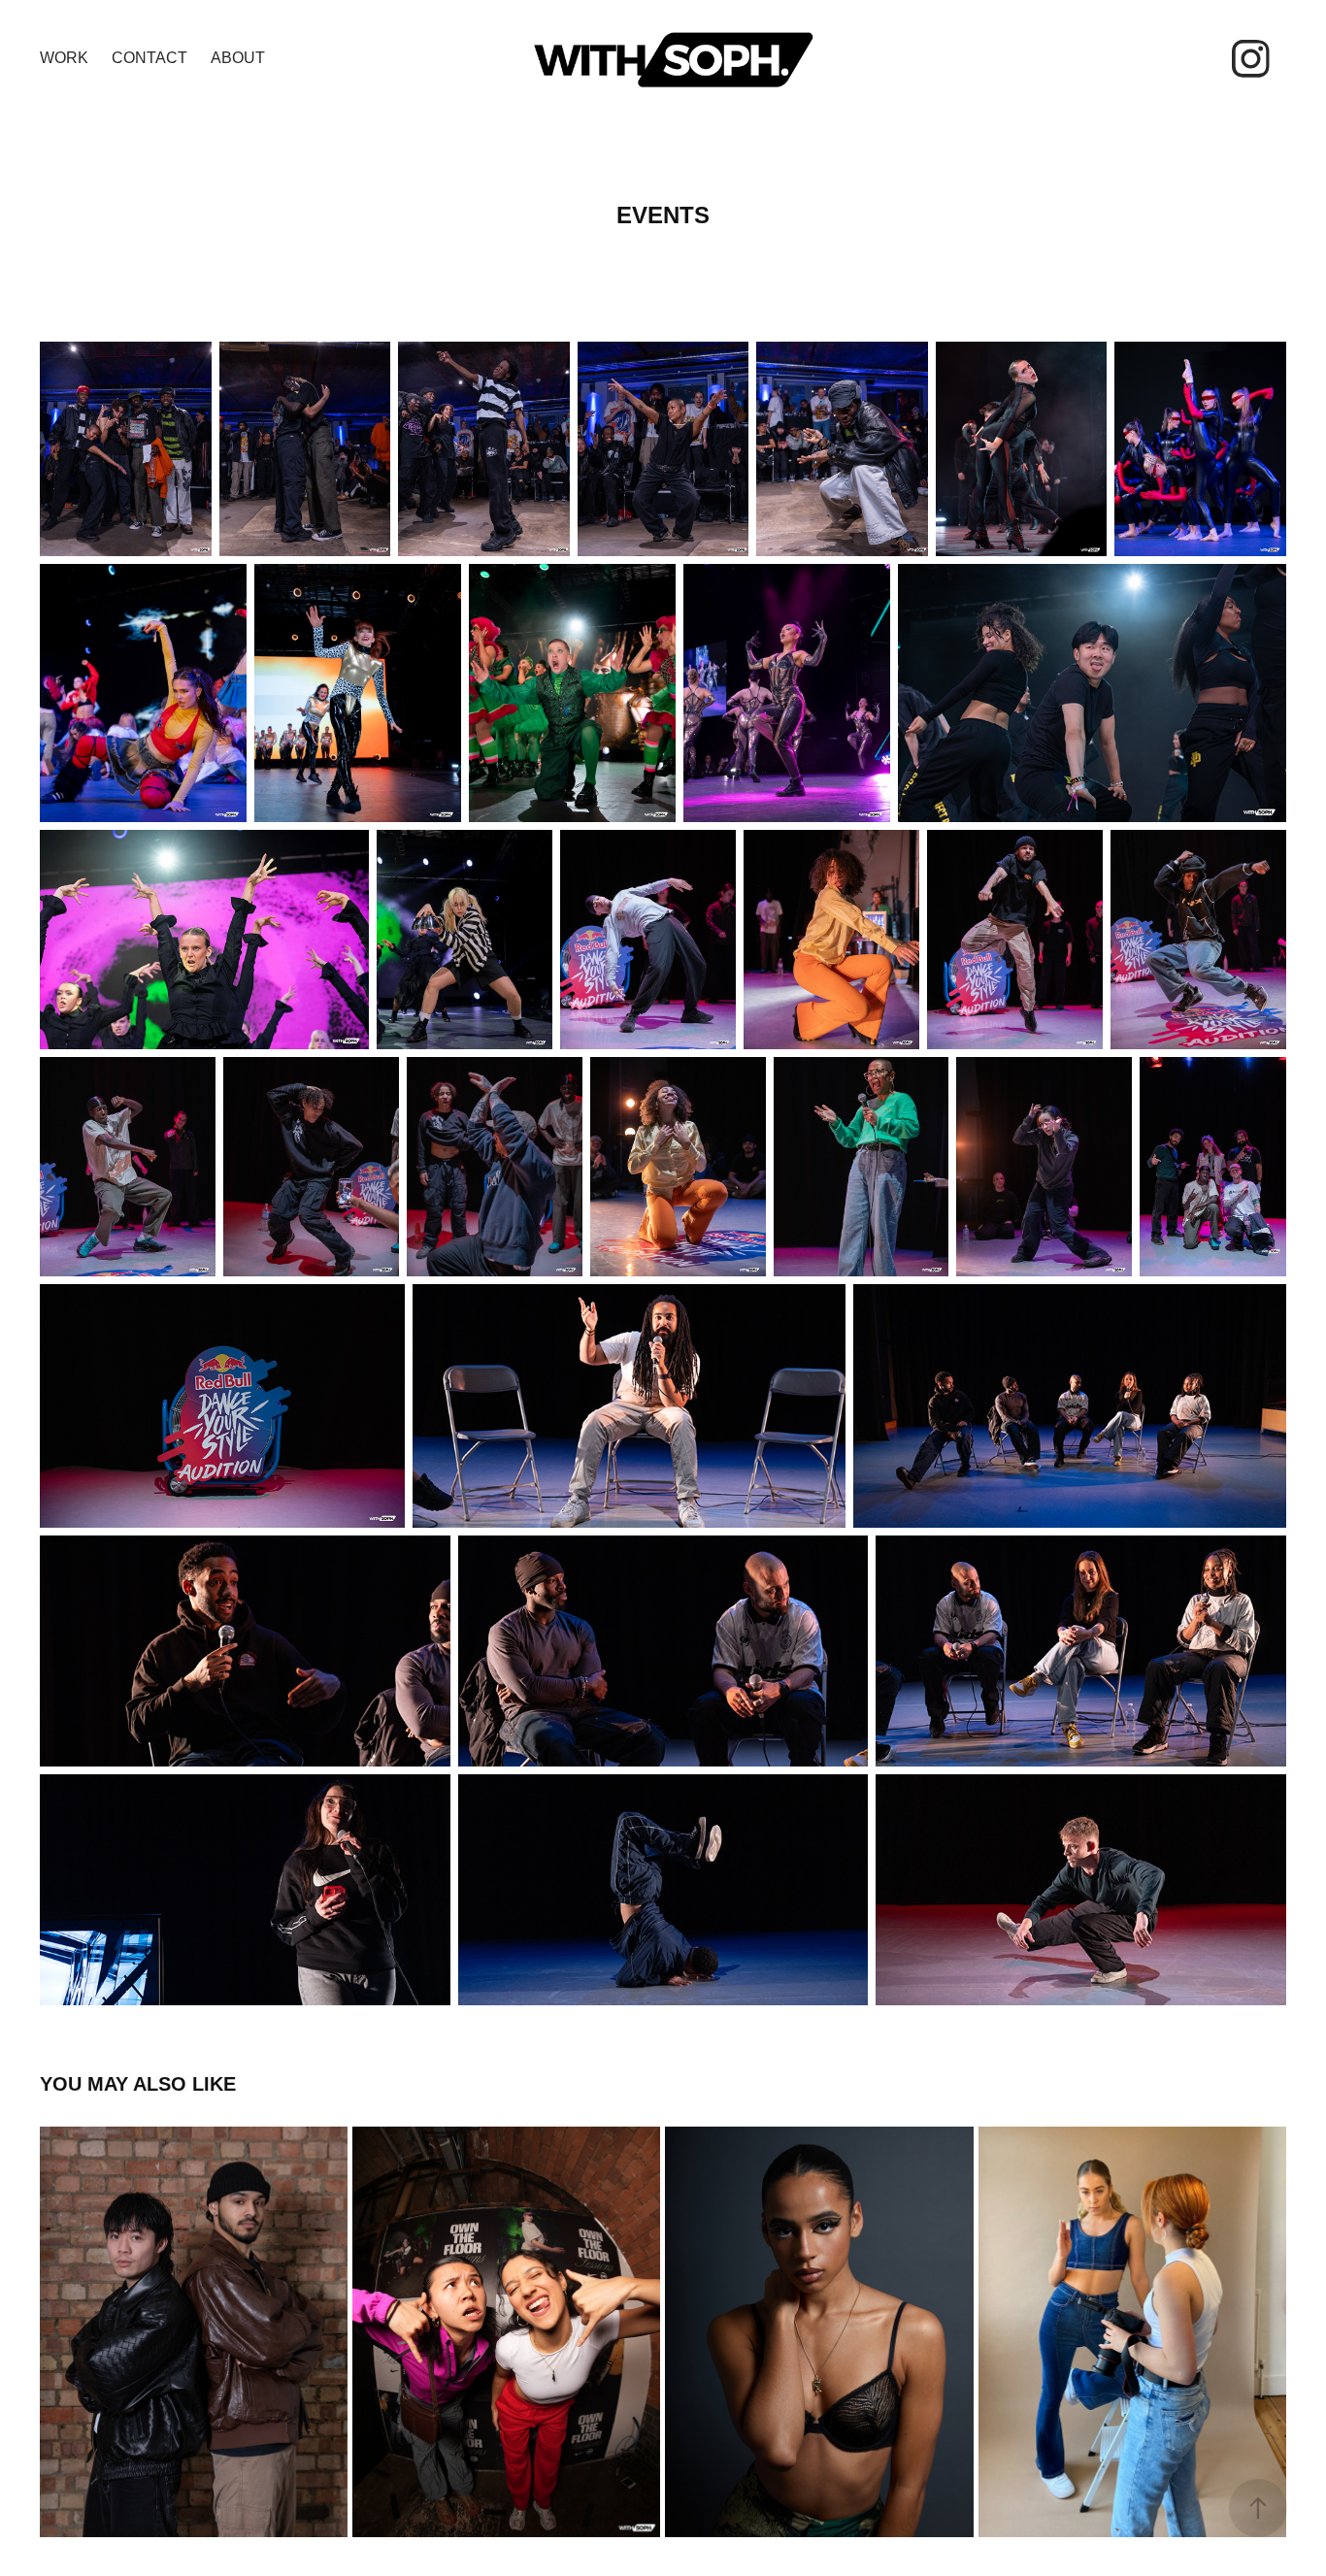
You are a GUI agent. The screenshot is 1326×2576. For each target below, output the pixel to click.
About (238, 58)
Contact (149, 58)
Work (64, 58)
